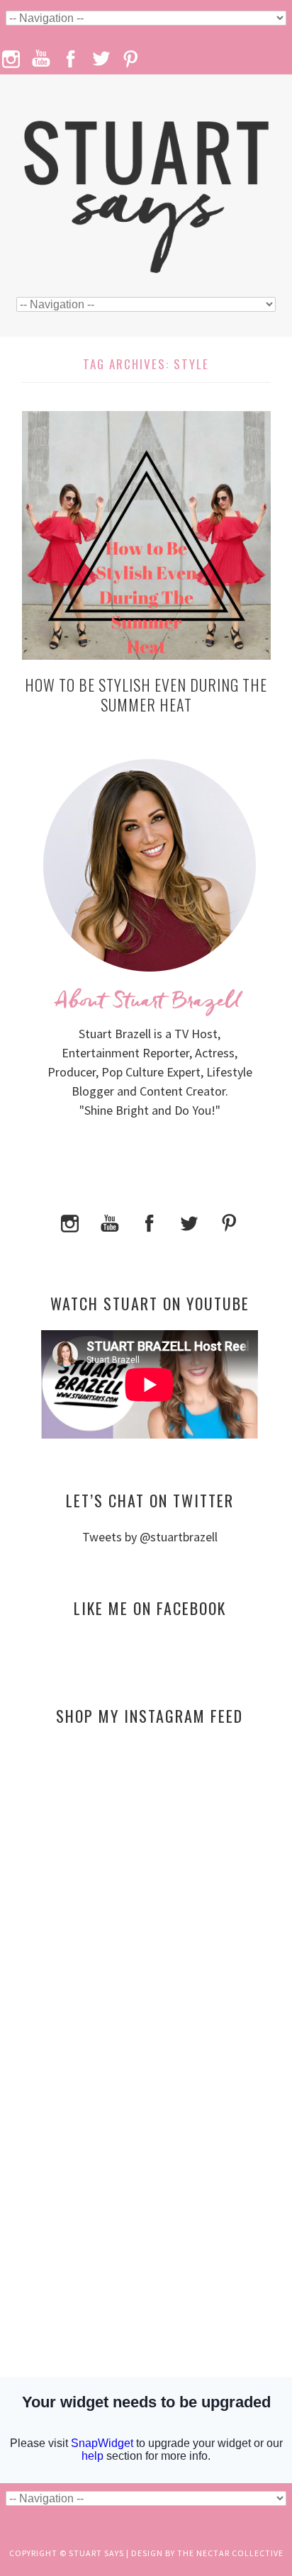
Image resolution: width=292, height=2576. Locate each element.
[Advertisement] (150, 1874)
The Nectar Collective (230, 2553)
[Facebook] (150, 1221)
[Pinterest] (229, 1221)
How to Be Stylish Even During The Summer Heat (146, 695)
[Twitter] (189, 1221)
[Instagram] (70, 1221)
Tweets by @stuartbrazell (150, 1537)
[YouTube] (110, 1221)
